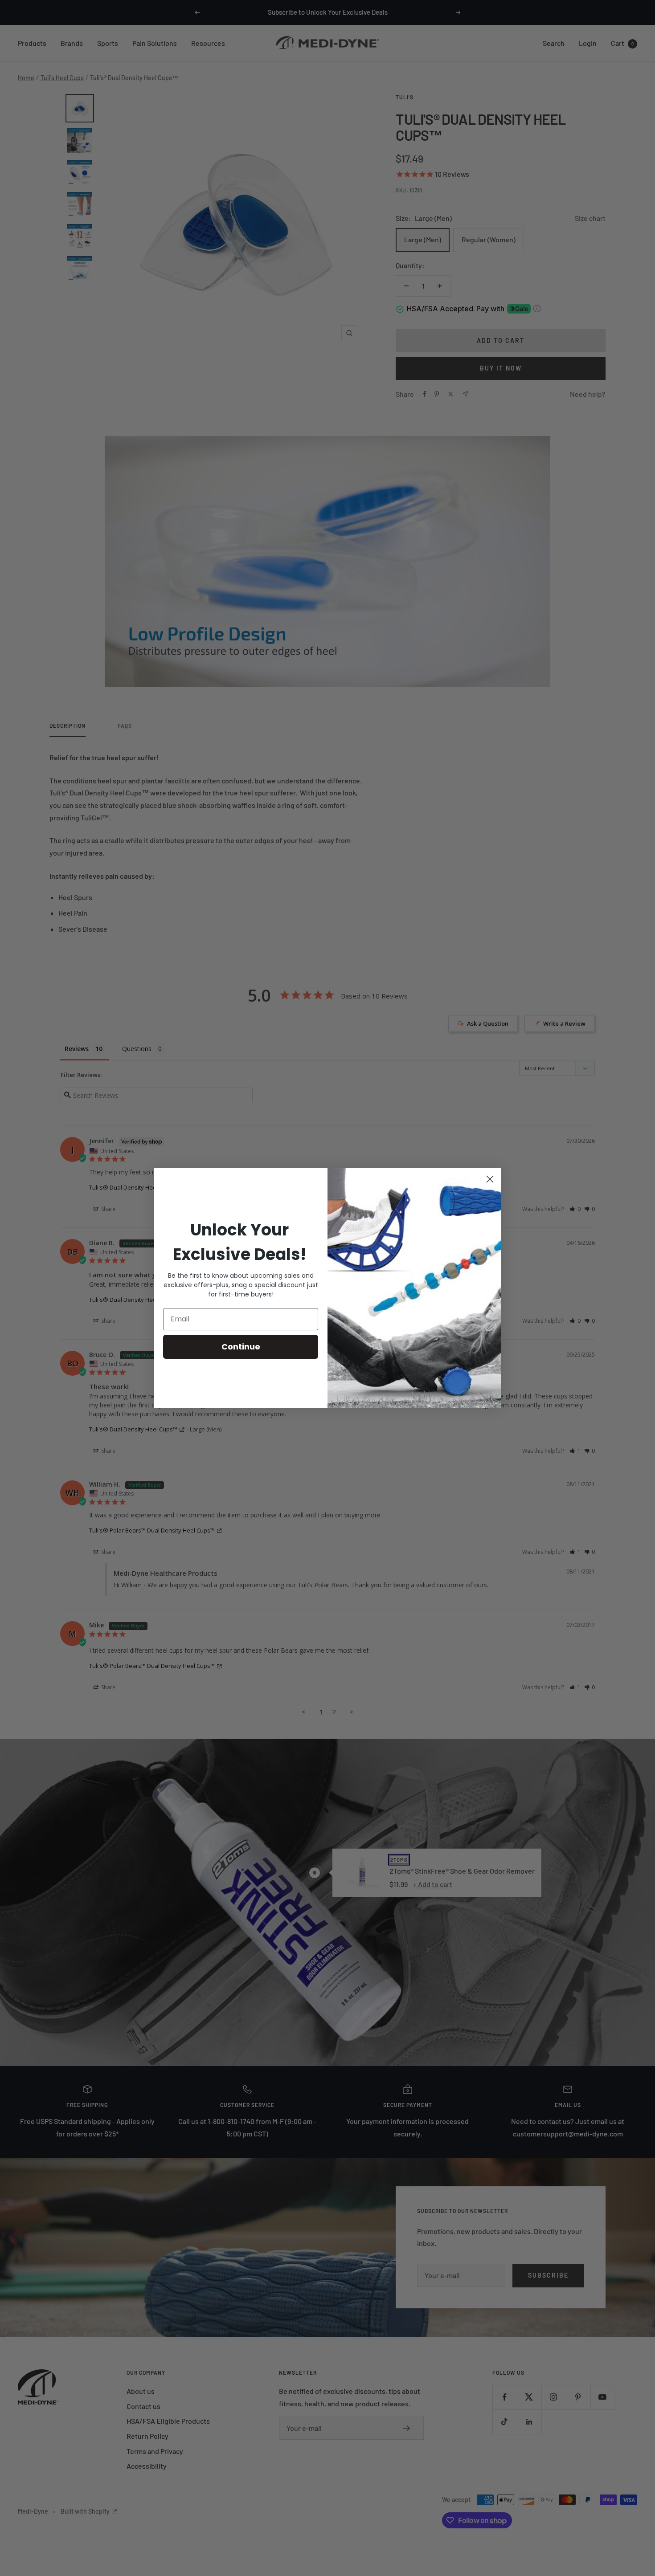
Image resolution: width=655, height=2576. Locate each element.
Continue (241, 1347)
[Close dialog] (490, 1179)
